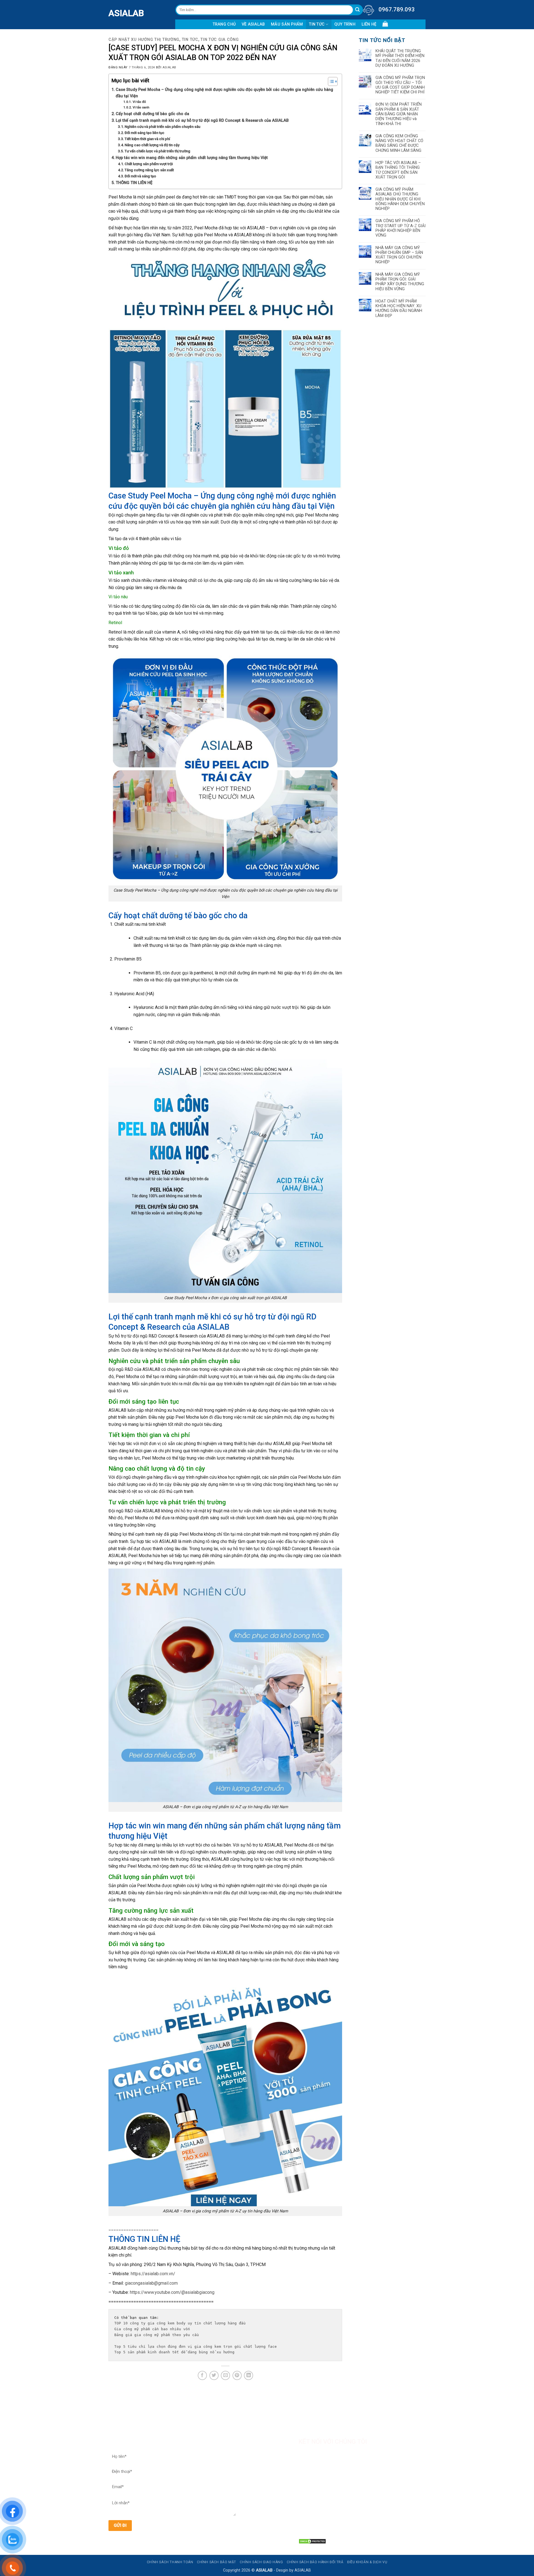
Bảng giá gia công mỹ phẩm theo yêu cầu (158, 2335)
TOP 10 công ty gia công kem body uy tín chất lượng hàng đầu (180, 2323)
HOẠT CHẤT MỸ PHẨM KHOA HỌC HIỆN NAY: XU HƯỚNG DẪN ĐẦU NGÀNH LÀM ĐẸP (399, 308)
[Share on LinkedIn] (249, 2375)
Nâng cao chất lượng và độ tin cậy (152, 145)
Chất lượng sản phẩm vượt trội (149, 164)
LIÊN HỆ (369, 24)
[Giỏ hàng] (385, 24)
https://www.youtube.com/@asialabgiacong (172, 2292)
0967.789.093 (397, 9)
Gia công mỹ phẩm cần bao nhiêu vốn (152, 2329)
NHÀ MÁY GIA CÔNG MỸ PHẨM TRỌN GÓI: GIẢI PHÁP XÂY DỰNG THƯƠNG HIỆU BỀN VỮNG (400, 282)
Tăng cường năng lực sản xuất (149, 170)
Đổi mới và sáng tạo (140, 176)
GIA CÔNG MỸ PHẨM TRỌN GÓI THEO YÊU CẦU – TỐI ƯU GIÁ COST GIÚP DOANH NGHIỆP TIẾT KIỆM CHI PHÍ (400, 85)
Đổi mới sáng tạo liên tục (144, 133)
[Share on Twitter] (214, 2375)
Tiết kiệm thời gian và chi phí (147, 139)
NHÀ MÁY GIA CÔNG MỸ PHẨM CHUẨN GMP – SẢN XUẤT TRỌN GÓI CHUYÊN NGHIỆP (399, 255)
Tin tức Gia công (220, 40)
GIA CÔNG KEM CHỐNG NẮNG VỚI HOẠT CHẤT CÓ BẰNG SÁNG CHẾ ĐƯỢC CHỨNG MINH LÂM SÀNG (399, 143)
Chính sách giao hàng (261, 2562)
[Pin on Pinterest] (237, 2375)
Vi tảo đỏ (139, 102)
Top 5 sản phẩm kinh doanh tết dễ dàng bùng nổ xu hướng (174, 2352)
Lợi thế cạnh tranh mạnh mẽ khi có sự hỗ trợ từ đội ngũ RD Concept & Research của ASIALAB (202, 121)
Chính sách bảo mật (217, 2562)
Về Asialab (253, 24)
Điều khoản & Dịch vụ (367, 2562)
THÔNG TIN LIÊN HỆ (134, 183)
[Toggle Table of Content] (330, 81)
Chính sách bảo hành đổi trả (315, 2562)
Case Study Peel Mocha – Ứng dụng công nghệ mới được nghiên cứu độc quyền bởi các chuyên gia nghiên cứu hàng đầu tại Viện (224, 93)
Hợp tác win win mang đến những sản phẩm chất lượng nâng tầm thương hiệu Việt (192, 158)
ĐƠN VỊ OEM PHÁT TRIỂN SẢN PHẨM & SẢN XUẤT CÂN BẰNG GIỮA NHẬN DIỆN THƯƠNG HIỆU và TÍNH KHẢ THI (399, 114)
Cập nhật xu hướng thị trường (144, 40)
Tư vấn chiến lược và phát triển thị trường (157, 151)
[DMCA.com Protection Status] (312, 2541)
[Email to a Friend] (225, 2375)
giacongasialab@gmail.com (151, 2283)
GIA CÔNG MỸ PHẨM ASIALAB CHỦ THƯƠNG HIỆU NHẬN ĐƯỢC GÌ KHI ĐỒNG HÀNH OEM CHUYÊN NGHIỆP (400, 199)
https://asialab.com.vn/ (153, 2274)
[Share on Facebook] (202, 2375)
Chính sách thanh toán (170, 2562)
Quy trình (345, 24)
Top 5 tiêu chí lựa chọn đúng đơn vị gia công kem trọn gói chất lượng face (197, 2347)
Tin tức (317, 24)
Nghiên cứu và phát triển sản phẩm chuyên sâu (162, 127)
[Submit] (358, 10)
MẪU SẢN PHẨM (287, 24)
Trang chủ (224, 24)
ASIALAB (113, 13)
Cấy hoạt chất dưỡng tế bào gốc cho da (152, 114)
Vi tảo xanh (141, 107)
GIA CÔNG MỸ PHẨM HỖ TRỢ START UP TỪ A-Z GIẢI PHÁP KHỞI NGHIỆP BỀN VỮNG (400, 228)
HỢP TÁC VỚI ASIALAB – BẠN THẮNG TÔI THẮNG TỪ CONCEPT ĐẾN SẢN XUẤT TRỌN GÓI (398, 170)
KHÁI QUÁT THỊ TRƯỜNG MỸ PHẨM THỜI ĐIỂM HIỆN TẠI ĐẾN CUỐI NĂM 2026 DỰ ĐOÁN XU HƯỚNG (400, 58)
